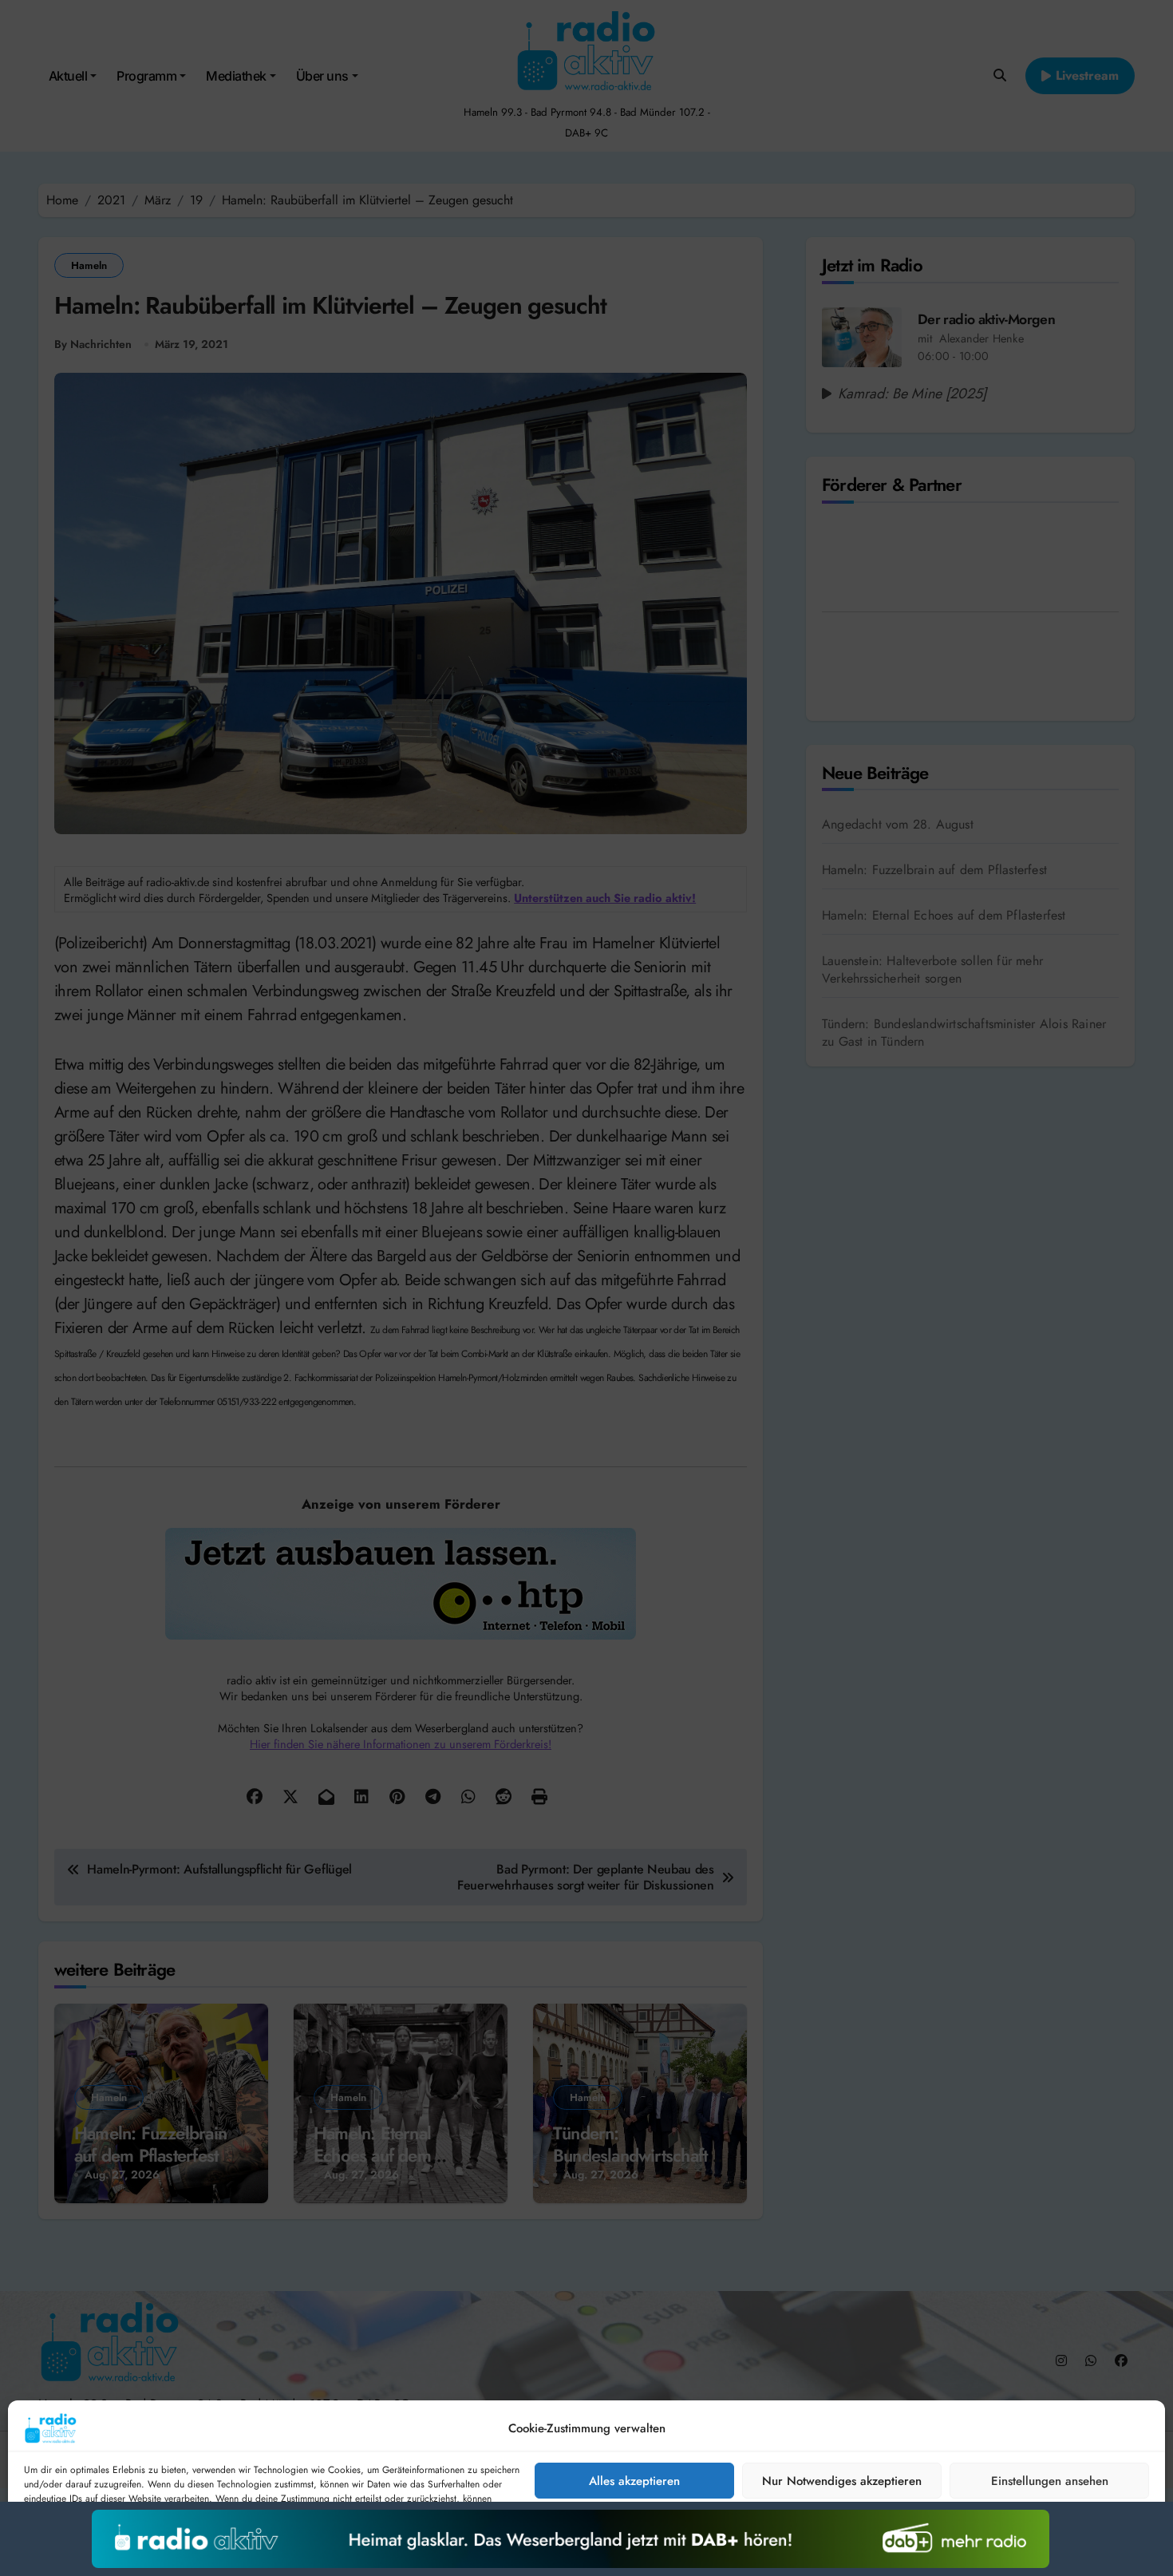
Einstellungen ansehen (1050, 2481)
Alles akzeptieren (634, 2481)
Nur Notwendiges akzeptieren (842, 2481)
